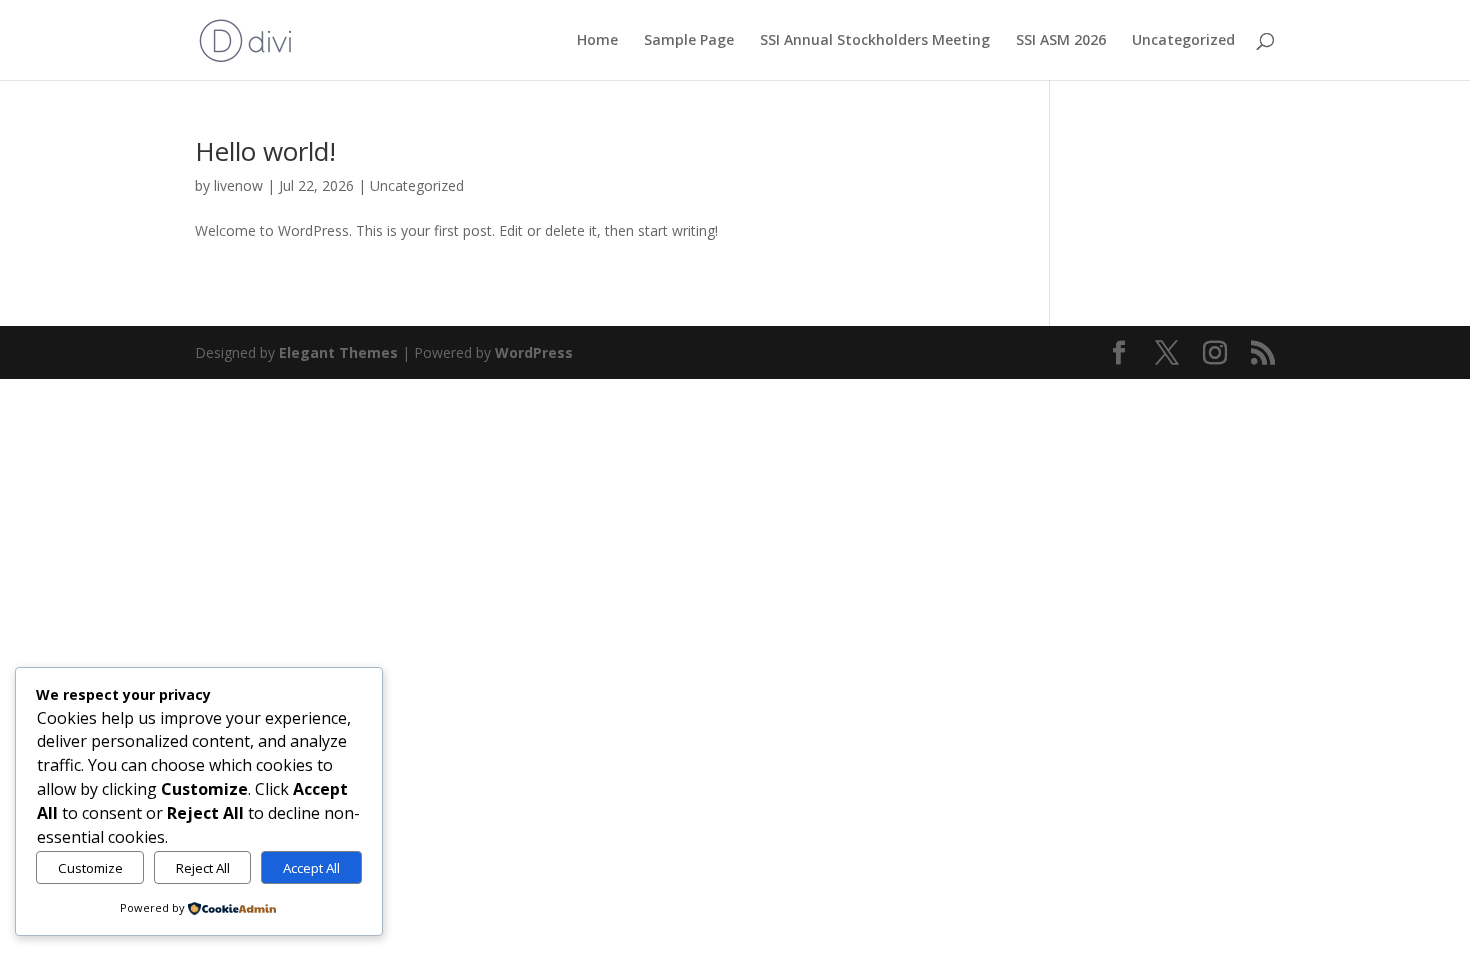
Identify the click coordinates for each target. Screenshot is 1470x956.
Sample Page (689, 41)
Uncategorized (1183, 41)
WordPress (534, 352)
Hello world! (265, 151)
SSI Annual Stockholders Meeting (875, 41)
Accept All (311, 868)
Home (597, 41)
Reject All (203, 868)
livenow (238, 185)
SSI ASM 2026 (1061, 41)
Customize (90, 868)
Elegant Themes (338, 352)
